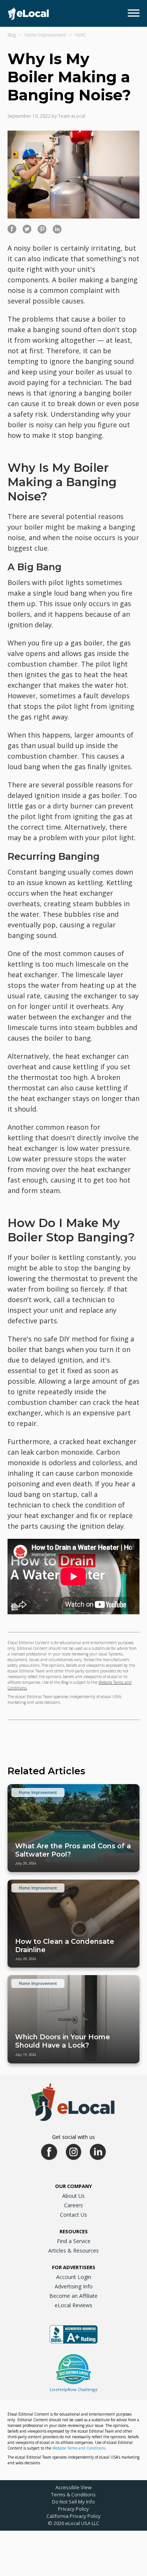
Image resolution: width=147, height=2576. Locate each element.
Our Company (73, 2186)
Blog (12, 35)
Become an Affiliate (73, 2296)
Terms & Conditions (73, 2494)
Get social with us (73, 2137)
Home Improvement (45, 35)
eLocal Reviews (73, 2305)
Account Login (74, 2277)
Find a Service (74, 2241)
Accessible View (73, 2487)
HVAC (80, 35)
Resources (74, 2231)
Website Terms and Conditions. (80, 2448)
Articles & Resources (73, 2250)
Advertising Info (74, 2286)
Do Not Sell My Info (73, 2502)
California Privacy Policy (73, 2516)
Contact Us (73, 2215)
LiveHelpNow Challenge (74, 2389)
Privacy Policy (73, 2509)
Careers (73, 2205)
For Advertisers (74, 2267)
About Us (73, 2196)
